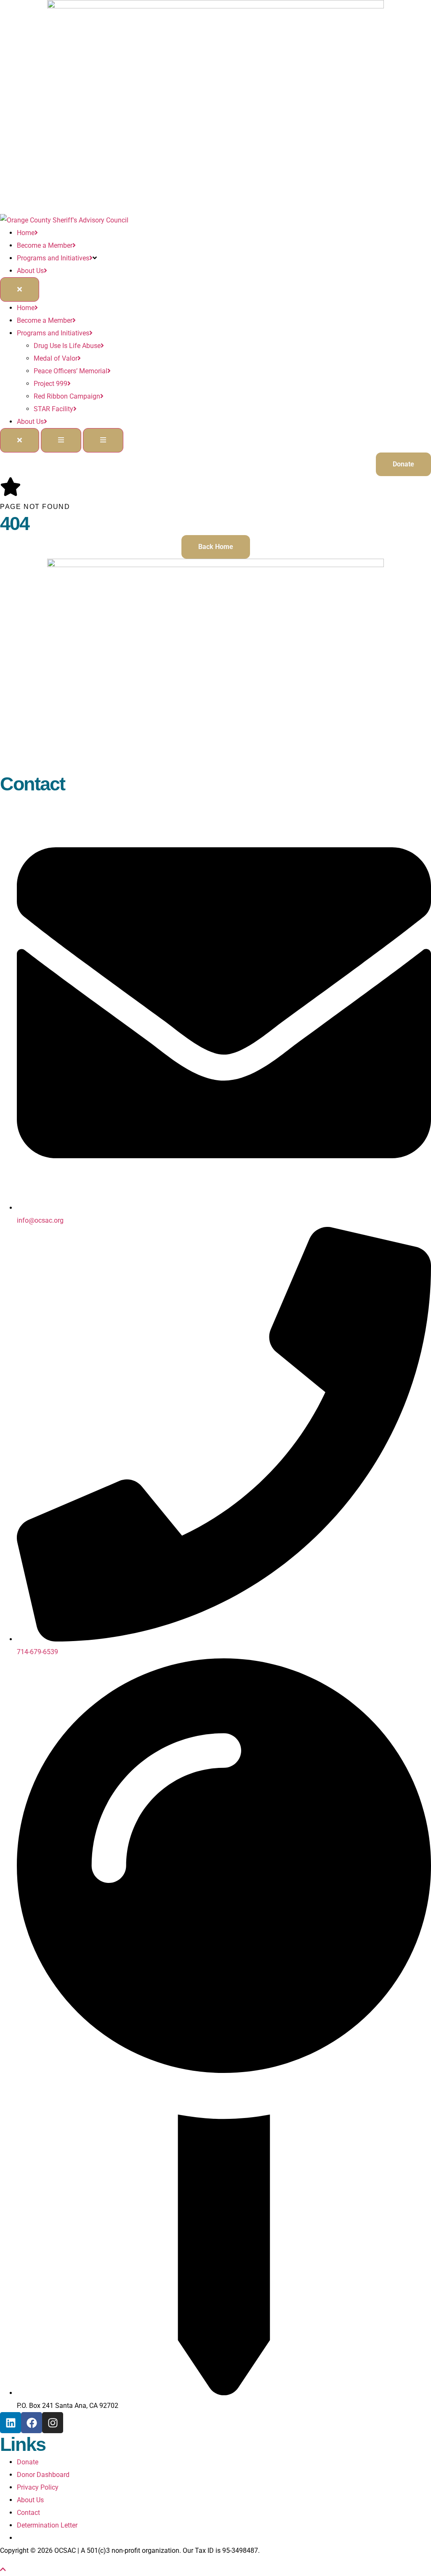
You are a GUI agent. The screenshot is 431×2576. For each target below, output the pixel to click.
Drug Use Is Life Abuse (67, 346)
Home (26, 233)
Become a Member (45, 245)
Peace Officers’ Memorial (71, 371)
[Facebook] (32, 2423)
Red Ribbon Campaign (67, 396)
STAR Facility (53, 409)
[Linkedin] (11, 2423)
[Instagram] (53, 2423)
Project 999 (51, 384)
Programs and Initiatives (53, 258)
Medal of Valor (56, 358)
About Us (30, 271)
